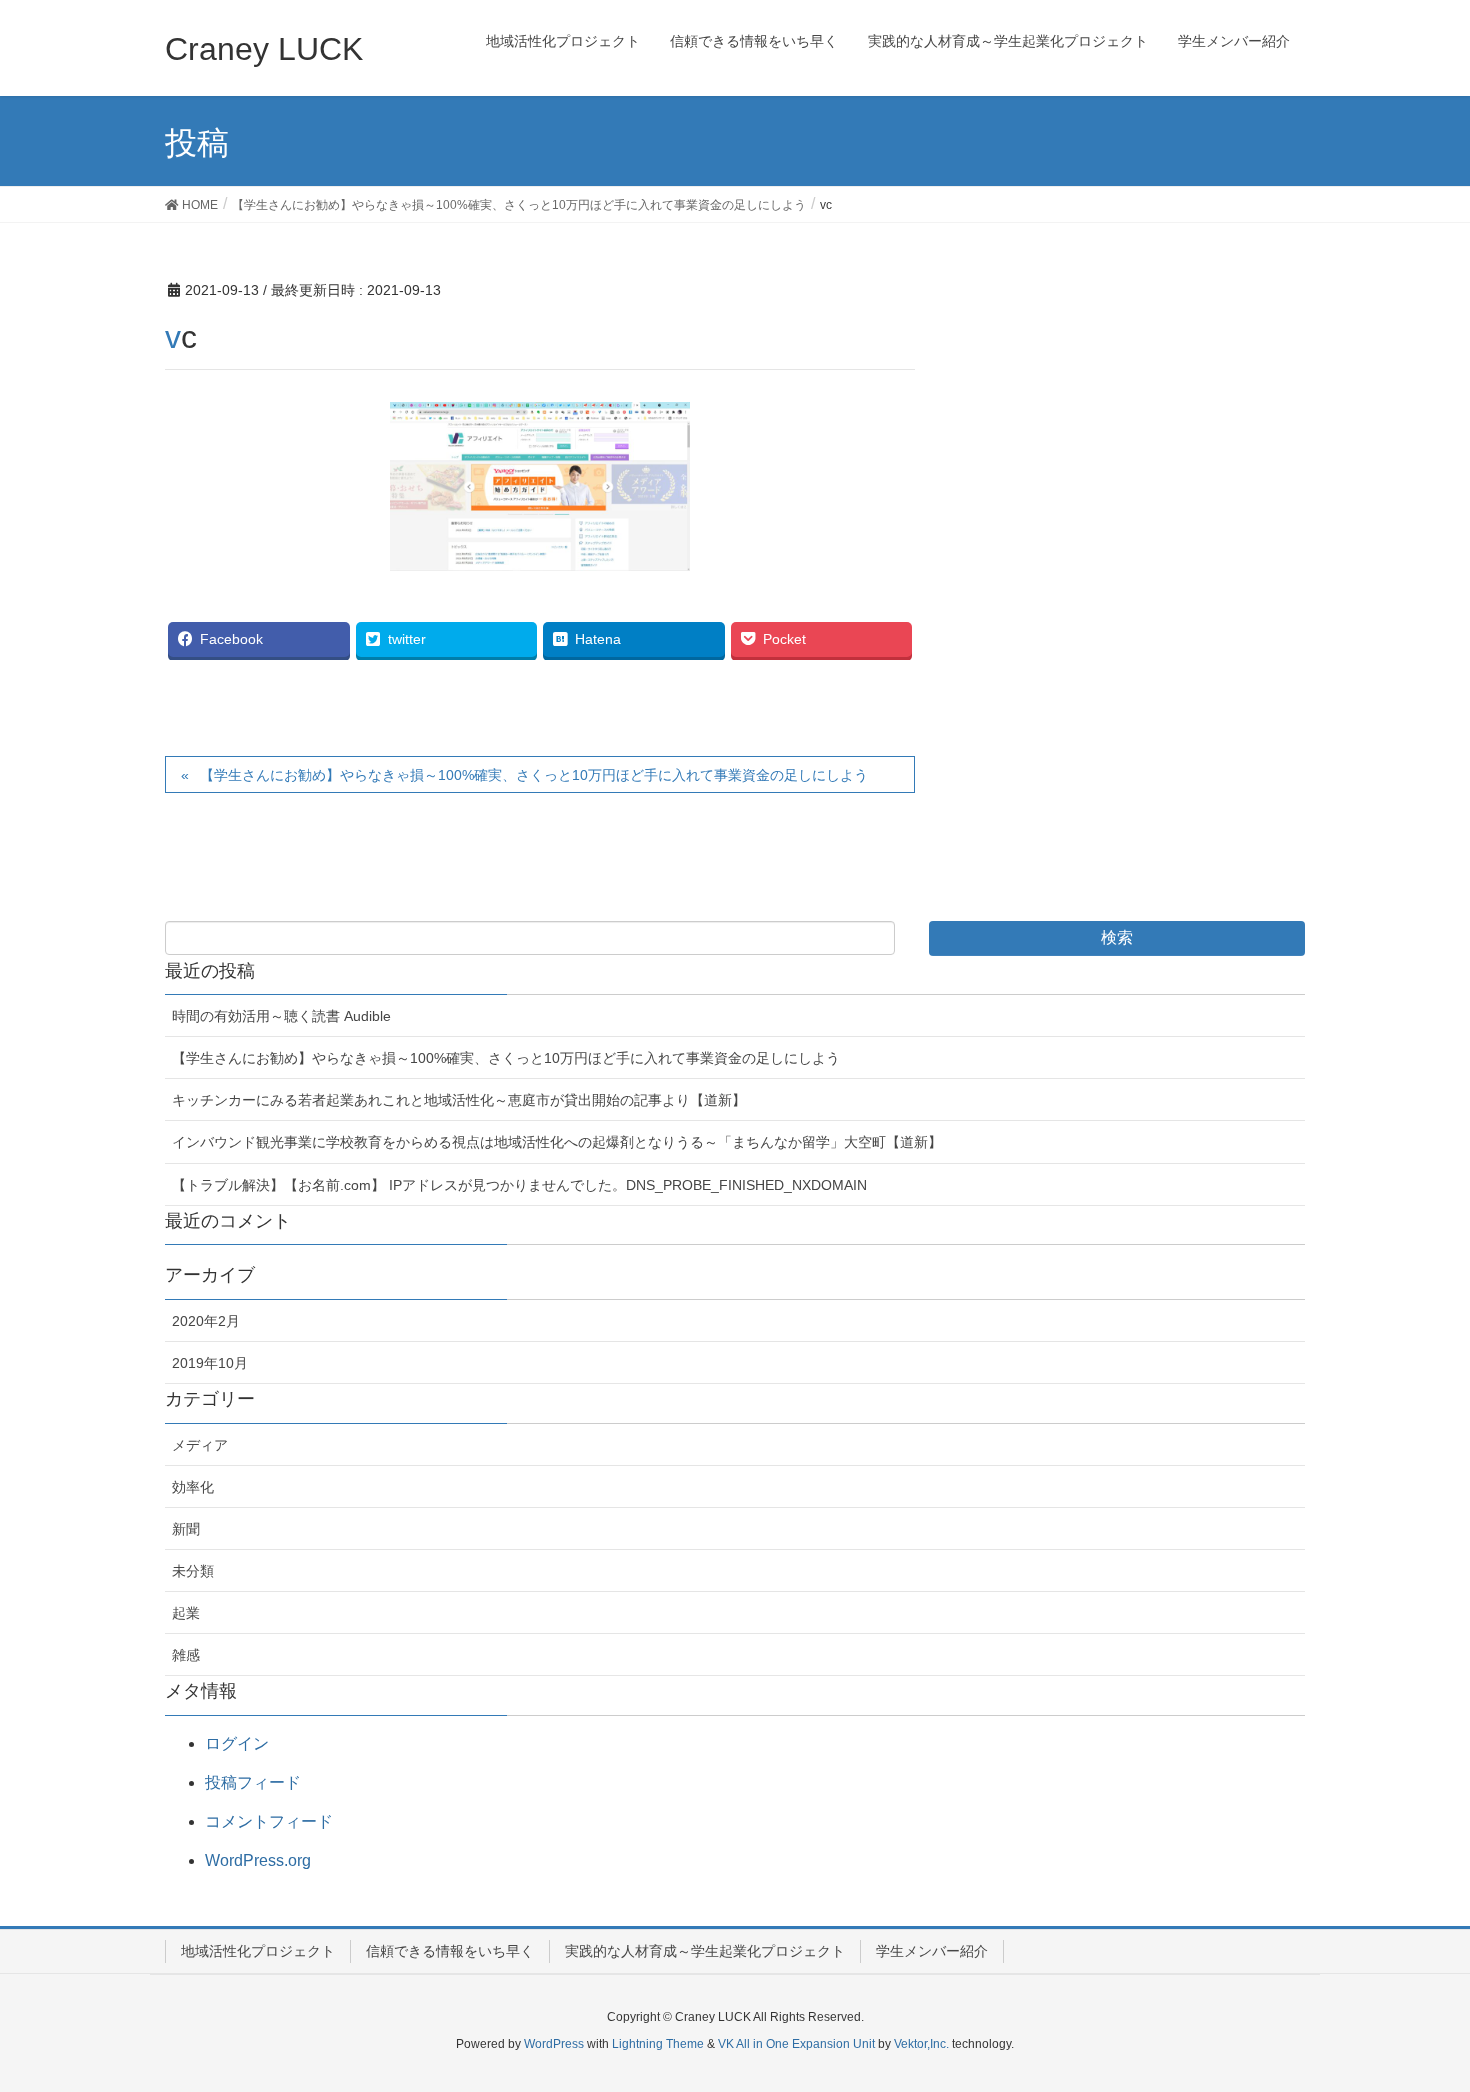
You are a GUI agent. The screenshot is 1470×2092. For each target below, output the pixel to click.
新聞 (186, 1529)
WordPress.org (258, 1860)
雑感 (186, 1655)
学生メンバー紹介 (932, 1951)
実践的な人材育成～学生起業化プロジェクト (705, 1951)
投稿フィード (253, 1782)
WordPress (554, 2044)
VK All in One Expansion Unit (796, 2044)
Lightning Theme (658, 2044)
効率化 (193, 1487)
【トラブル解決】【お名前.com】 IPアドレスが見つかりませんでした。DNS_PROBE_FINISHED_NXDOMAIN (519, 1185)
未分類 (193, 1571)
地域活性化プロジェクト (258, 1951)
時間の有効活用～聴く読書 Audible (281, 1016)
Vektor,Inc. (921, 2044)
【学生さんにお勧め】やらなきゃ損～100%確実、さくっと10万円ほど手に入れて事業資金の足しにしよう (534, 775)
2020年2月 (206, 1321)
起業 (186, 1613)
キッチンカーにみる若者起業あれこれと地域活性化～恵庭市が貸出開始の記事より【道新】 (459, 1100)
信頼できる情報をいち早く (450, 1951)
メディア (200, 1445)
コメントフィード (269, 1821)
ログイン (237, 1743)
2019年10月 (210, 1363)
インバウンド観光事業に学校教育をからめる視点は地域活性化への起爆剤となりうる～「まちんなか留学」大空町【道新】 (557, 1142)
